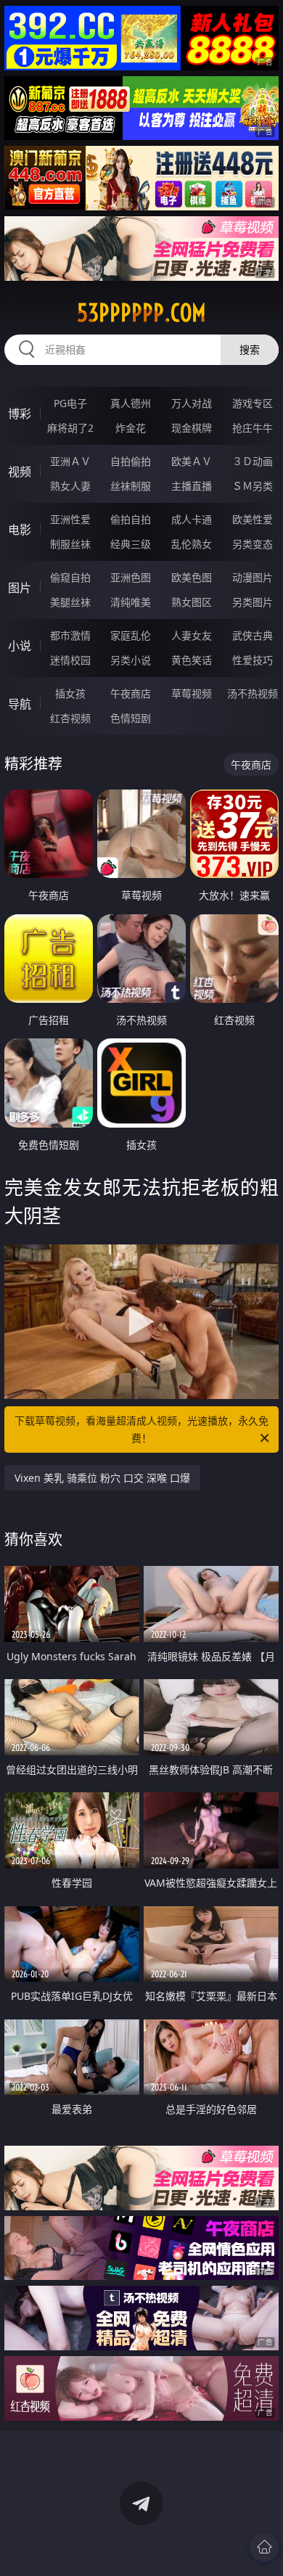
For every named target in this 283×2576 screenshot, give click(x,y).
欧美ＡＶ (192, 461)
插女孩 (70, 693)
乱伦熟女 (192, 544)
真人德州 (131, 403)
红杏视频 (70, 718)
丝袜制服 (131, 486)
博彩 (20, 414)
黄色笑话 (192, 660)
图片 (20, 588)
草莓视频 (192, 693)
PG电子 (70, 403)
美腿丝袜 (70, 602)
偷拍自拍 (131, 519)
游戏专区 (253, 403)
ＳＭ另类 (253, 486)
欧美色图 (192, 577)
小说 (20, 646)
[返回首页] (264, 2547)
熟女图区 (192, 602)
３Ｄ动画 (253, 461)
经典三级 (131, 544)
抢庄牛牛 (253, 428)
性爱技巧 (253, 660)
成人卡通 (192, 519)
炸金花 (131, 428)
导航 (20, 704)
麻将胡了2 (70, 428)
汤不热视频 (253, 693)
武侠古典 (253, 635)
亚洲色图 (131, 577)
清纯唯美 (131, 602)
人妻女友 (192, 635)
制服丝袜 (70, 544)
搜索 (250, 349)
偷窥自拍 (70, 577)
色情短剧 (131, 718)
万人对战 (192, 403)
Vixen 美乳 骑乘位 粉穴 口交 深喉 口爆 (102, 1478)
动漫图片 (253, 577)
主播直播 (192, 486)
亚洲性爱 (70, 519)
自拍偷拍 (131, 461)
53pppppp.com (141, 313)
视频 (20, 472)
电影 (20, 530)
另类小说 (131, 660)
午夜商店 (131, 693)
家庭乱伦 (131, 635)
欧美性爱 (253, 519)
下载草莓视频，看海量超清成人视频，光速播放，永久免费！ (141, 1429)
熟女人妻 (70, 486)
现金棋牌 (192, 428)
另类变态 (253, 544)
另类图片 (253, 602)
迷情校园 (70, 660)
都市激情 (70, 635)
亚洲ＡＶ (70, 461)
